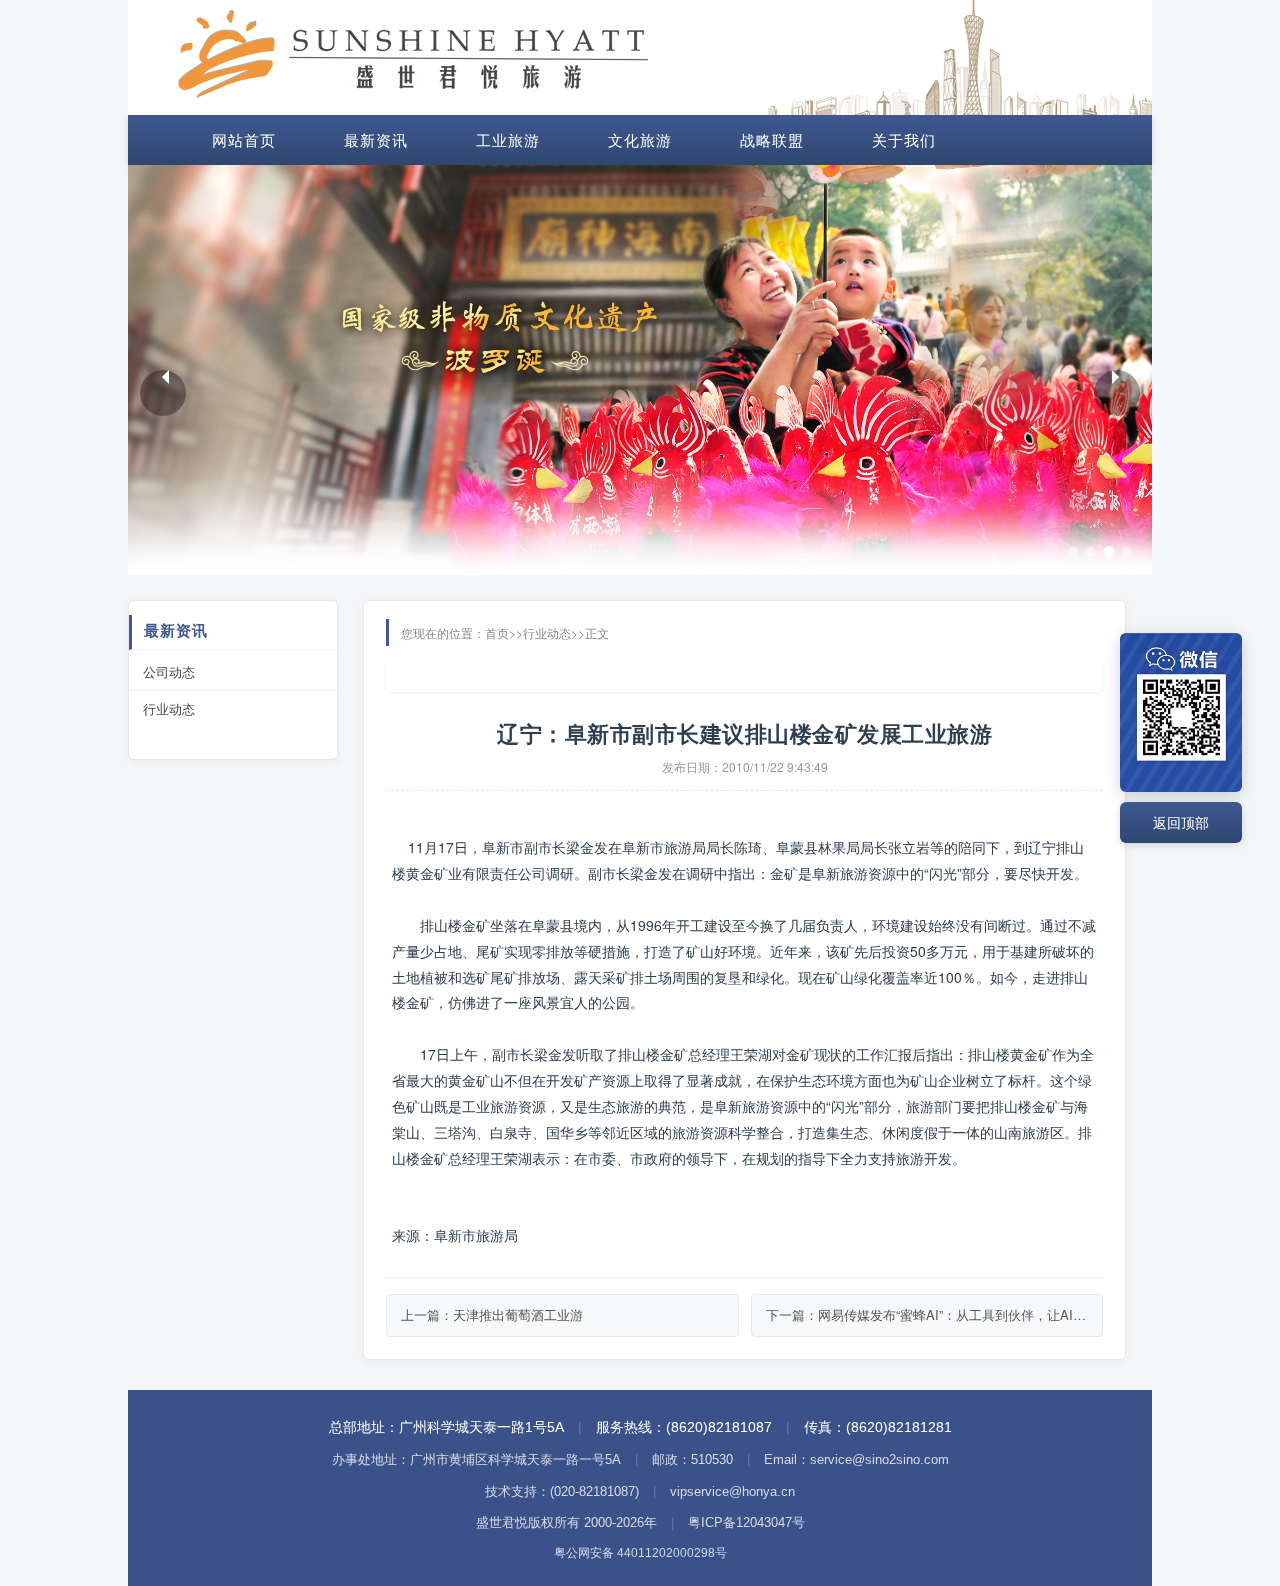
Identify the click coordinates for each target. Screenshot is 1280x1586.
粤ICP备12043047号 (746, 1522)
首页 (497, 632)
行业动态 (169, 708)
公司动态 (169, 671)
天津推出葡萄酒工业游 (518, 1314)
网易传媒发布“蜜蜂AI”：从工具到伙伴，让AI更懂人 (965, 1314)
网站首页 (244, 139)
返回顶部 (1181, 822)
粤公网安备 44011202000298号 (640, 1553)
